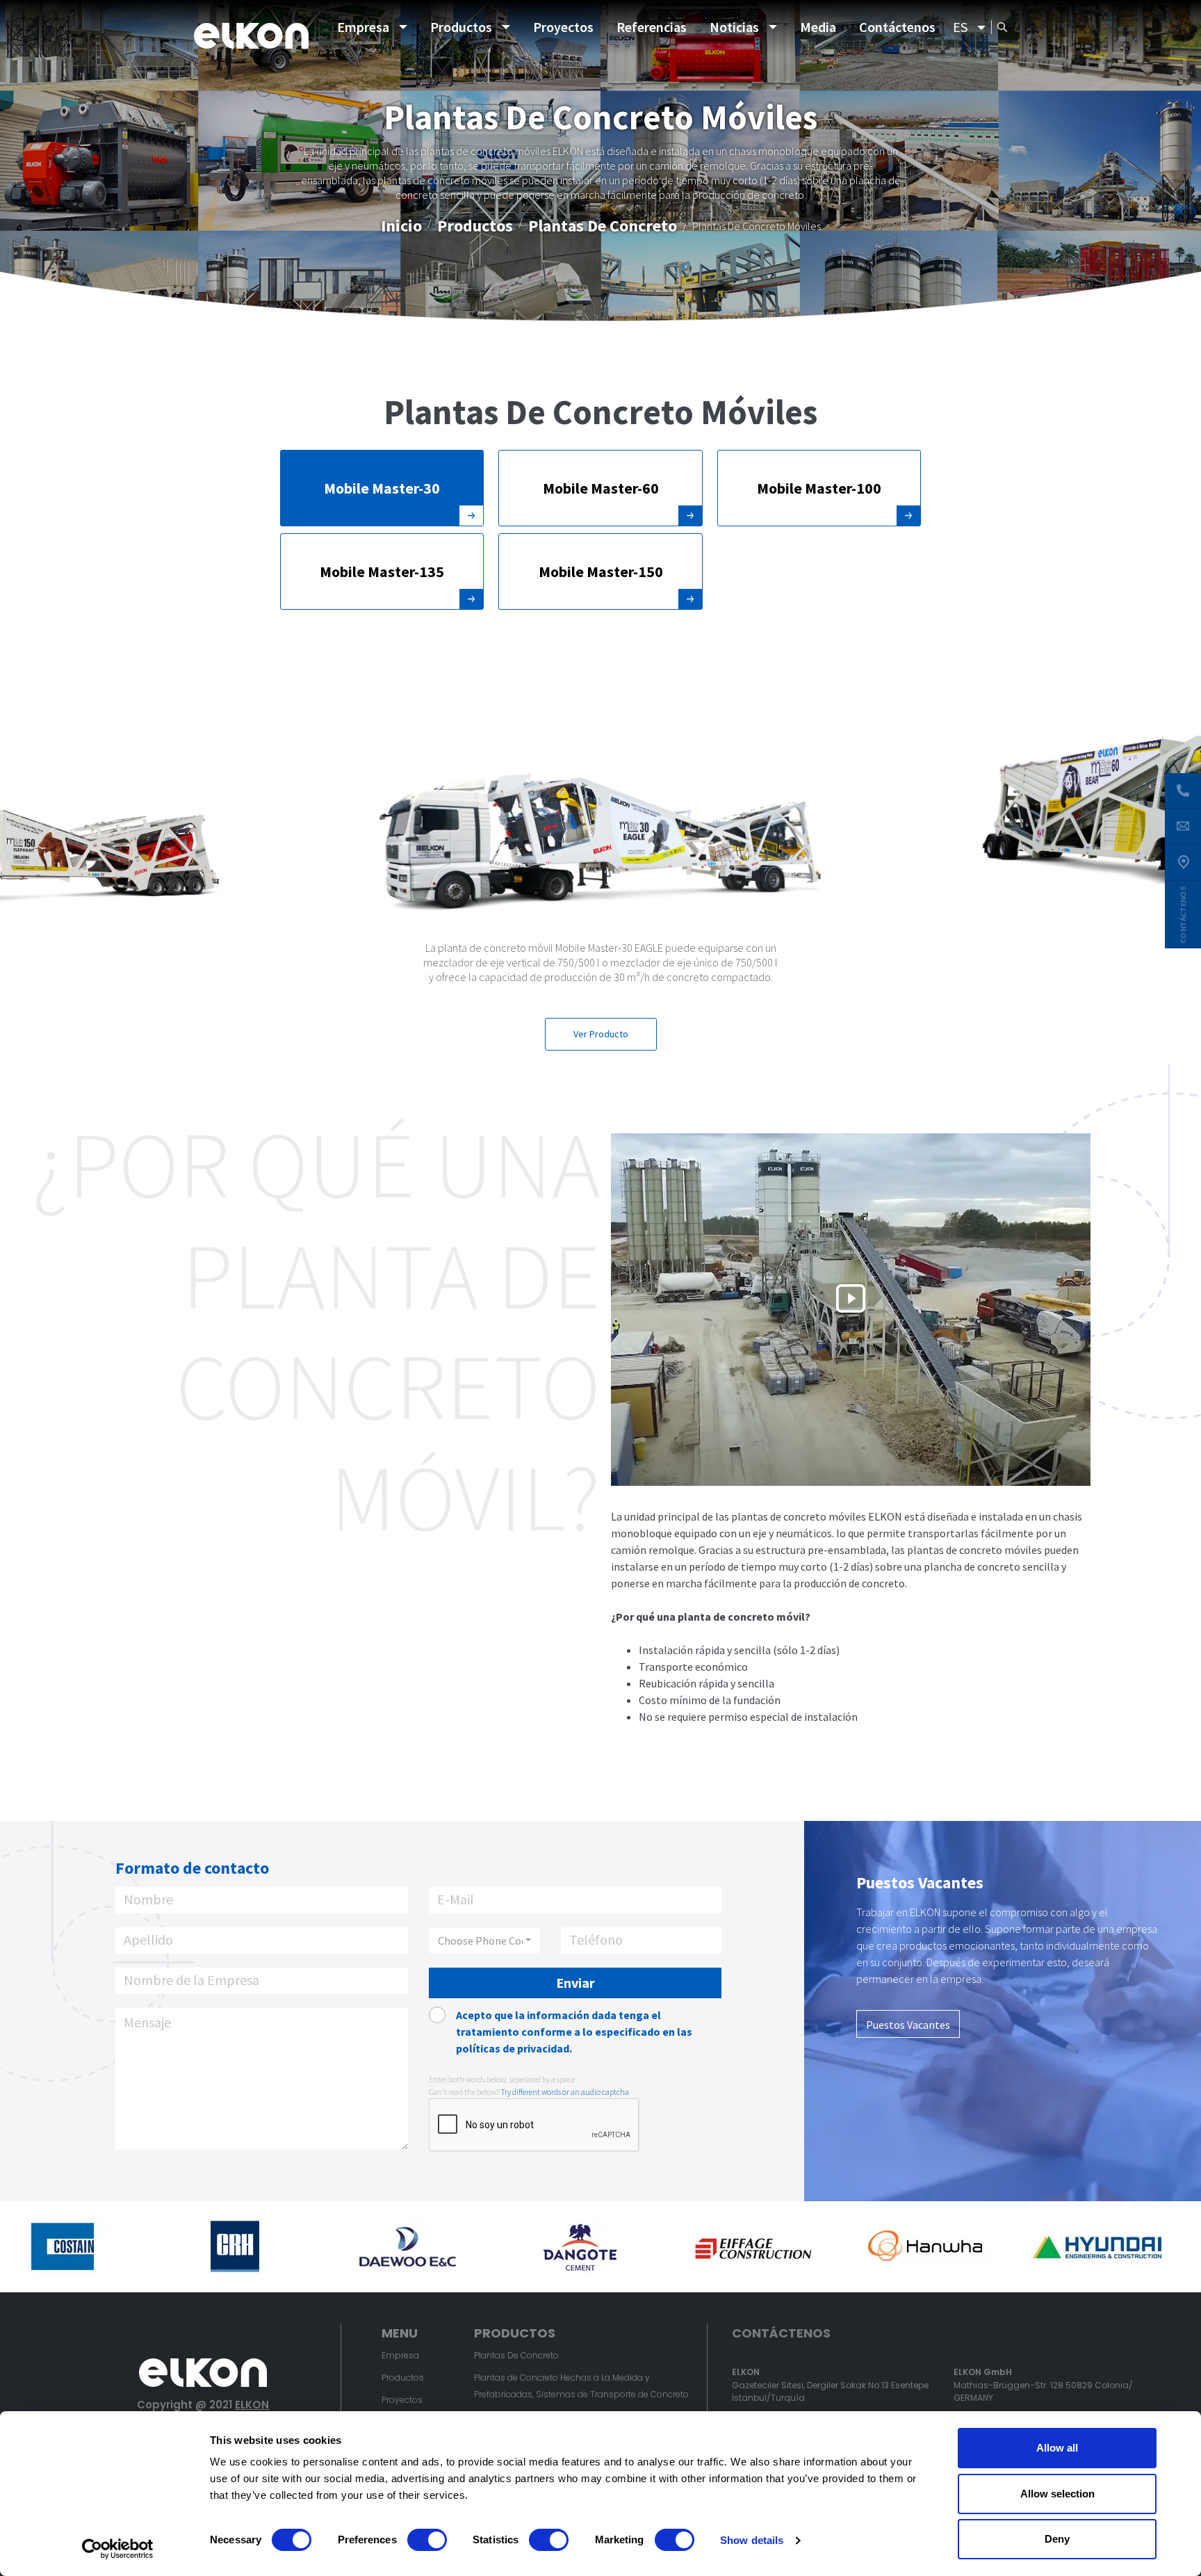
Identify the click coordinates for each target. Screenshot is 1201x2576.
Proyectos (563, 27)
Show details (752, 2540)
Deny (1057, 2539)
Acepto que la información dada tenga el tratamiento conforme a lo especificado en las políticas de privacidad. (574, 2032)
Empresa (363, 27)
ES (960, 27)
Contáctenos (897, 27)
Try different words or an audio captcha (565, 2092)
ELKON (252, 2405)
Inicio (401, 226)
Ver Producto (601, 1034)
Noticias (734, 27)
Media (818, 27)
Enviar (575, 1983)
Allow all (1057, 2448)
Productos (461, 27)
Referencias (652, 27)
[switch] (427, 2540)
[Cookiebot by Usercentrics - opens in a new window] (118, 2549)
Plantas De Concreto (603, 226)
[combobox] (484, 1941)
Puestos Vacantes (908, 2025)
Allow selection (1057, 2494)
